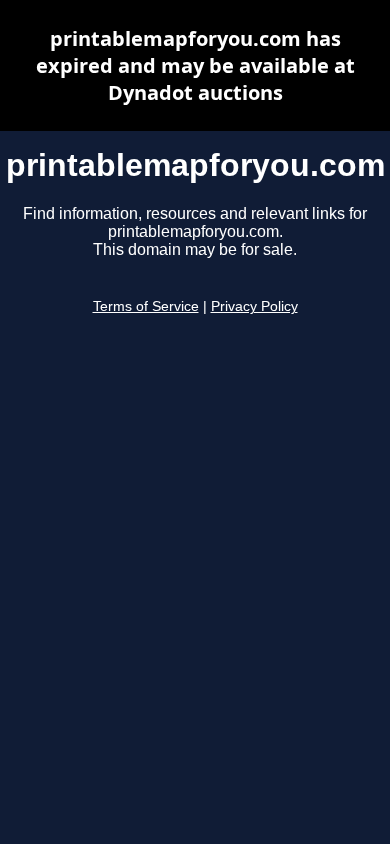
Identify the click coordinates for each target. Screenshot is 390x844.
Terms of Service (146, 306)
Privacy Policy (254, 306)
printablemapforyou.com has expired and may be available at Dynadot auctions (195, 65)
